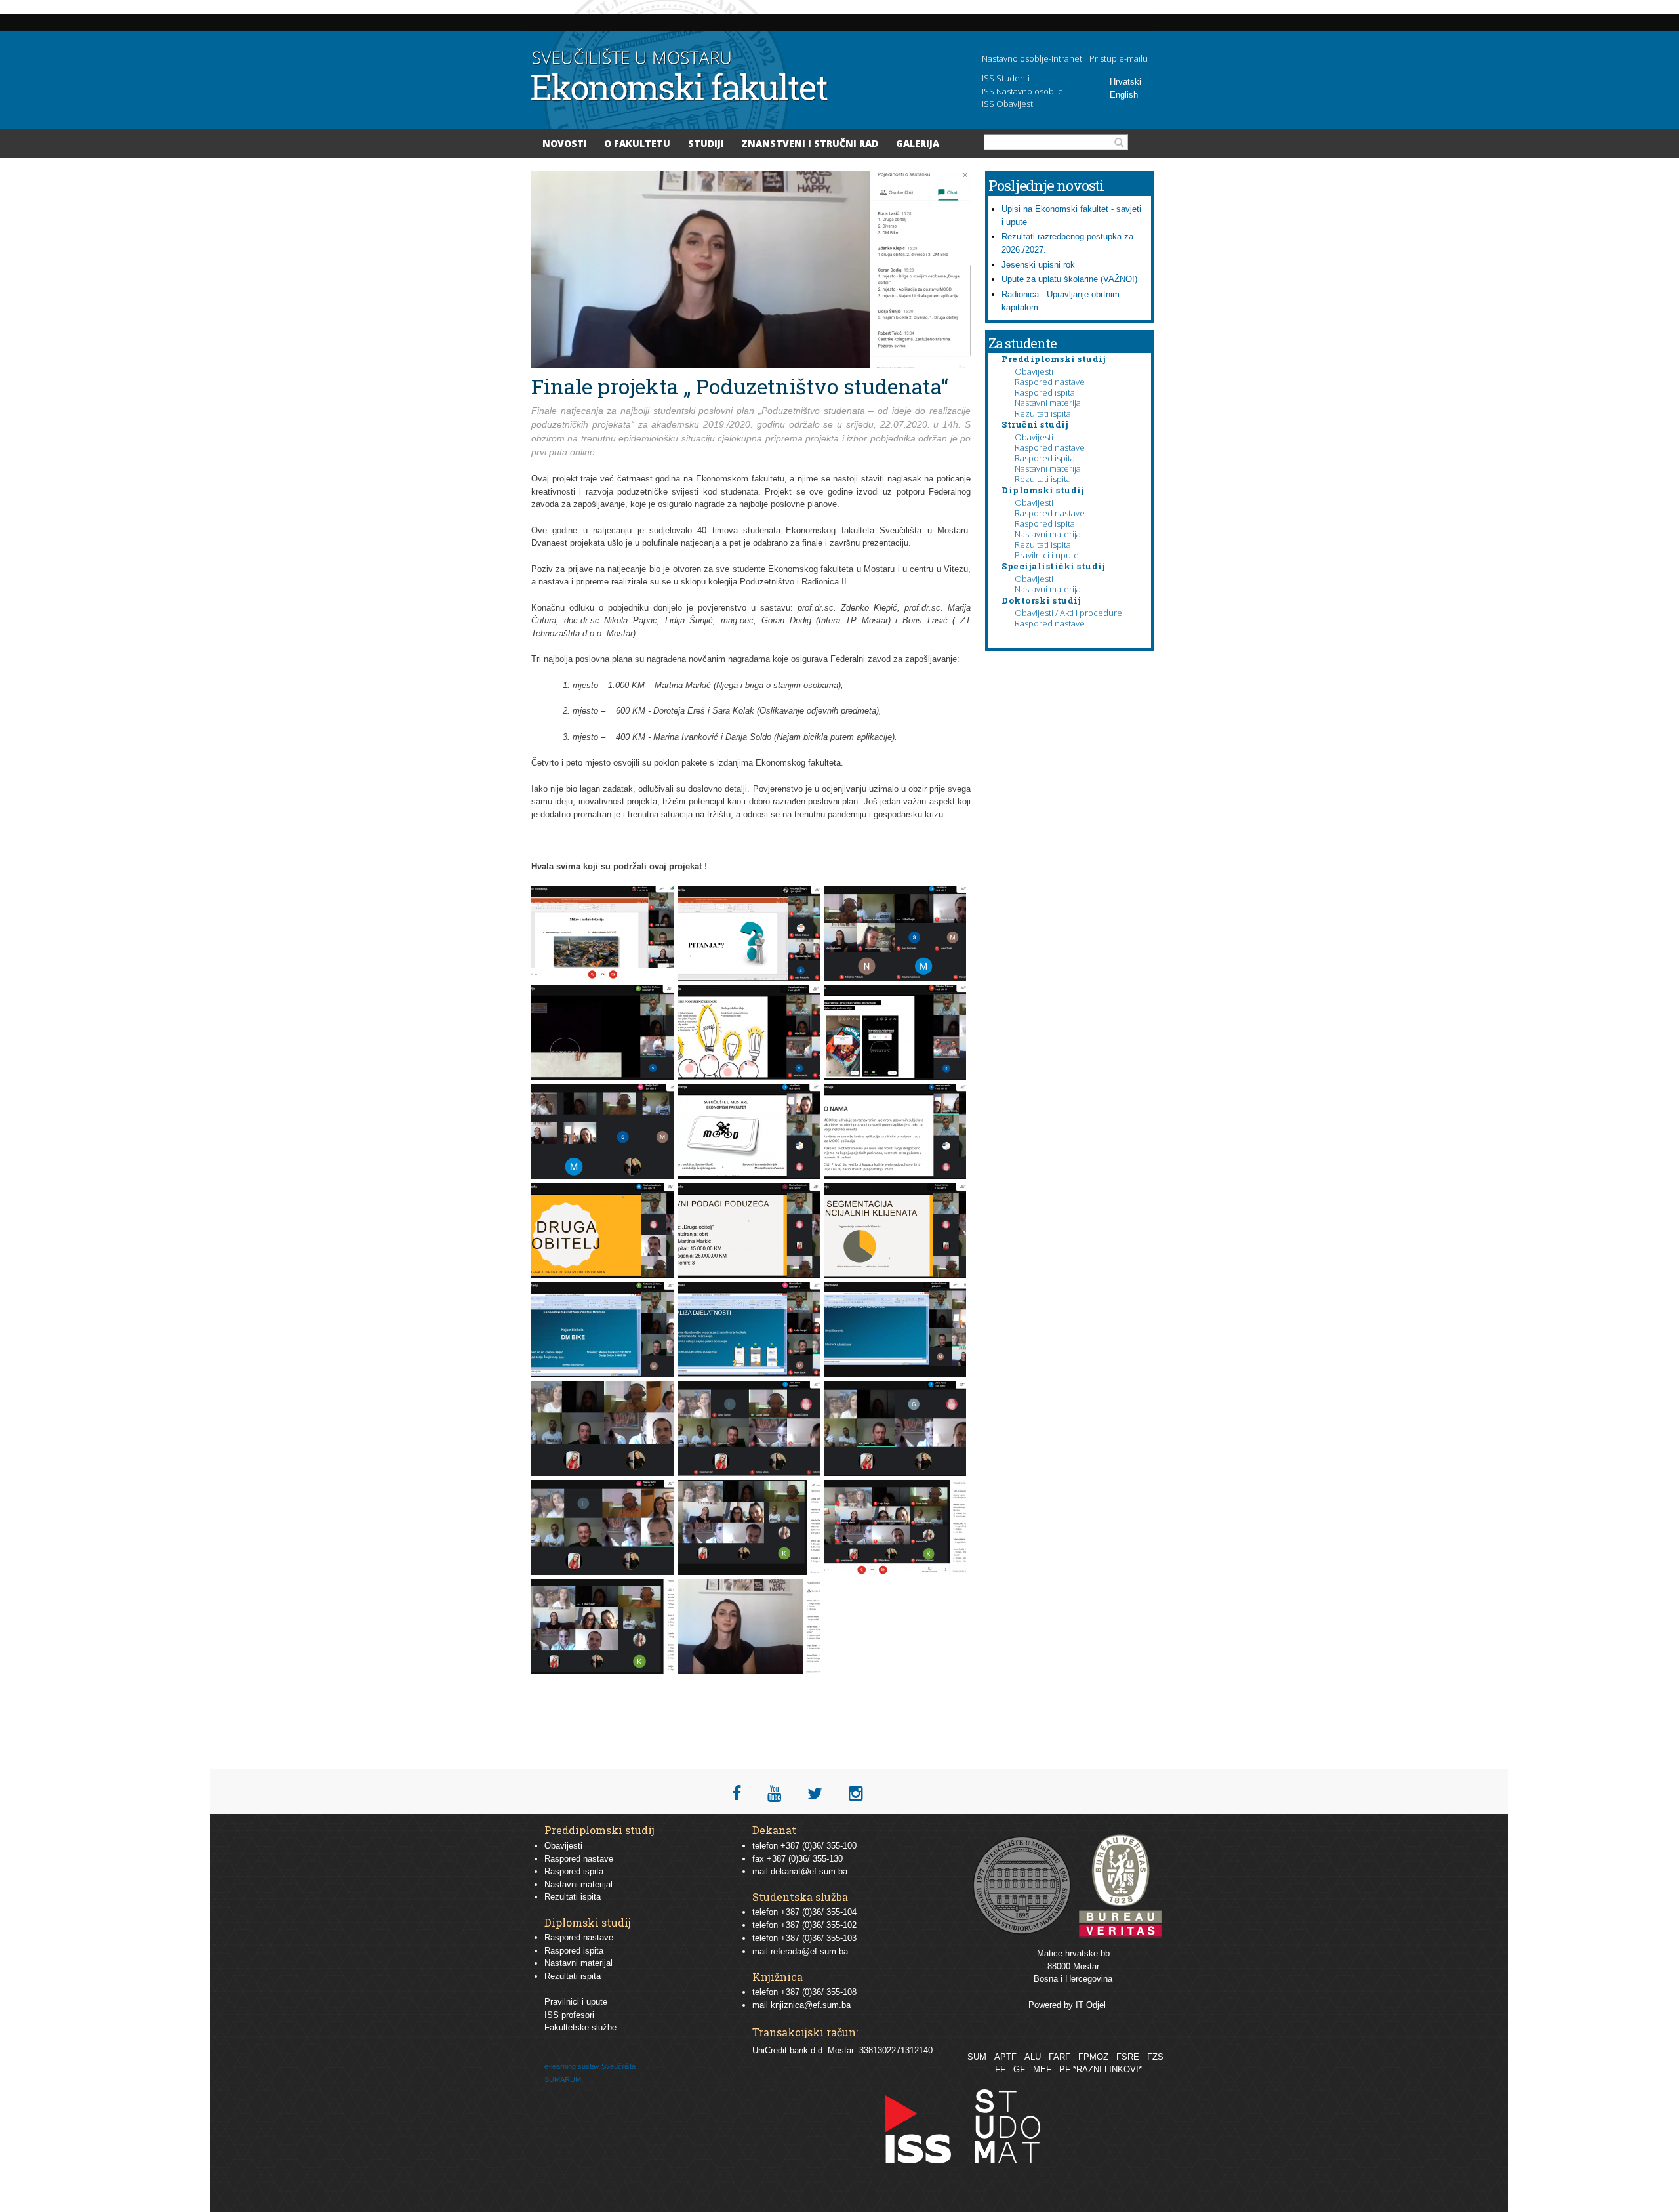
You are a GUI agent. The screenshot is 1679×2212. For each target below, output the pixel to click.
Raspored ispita (1045, 392)
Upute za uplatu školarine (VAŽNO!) (1069, 279)
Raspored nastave (1050, 382)
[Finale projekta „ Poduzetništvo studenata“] (604, 978)
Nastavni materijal (1049, 403)
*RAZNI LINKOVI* (1107, 2069)
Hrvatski (1125, 82)
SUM (977, 2057)
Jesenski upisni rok (1038, 265)
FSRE (1128, 2057)
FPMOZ (1093, 2057)
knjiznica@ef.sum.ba (811, 2005)
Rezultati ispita (1043, 413)
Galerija (918, 143)
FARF (1060, 2057)
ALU (1033, 2057)
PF (1065, 2069)
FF (1000, 2069)
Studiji (706, 143)
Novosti (565, 143)
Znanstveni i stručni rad (810, 143)
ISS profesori (569, 2015)
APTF (1005, 2057)
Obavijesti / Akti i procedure (1068, 613)
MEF (1042, 2069)
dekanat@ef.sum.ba (809, 1871)
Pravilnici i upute (1047, 555)
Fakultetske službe (580, 2027)
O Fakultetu (637, 143)
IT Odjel (1091, 2005)
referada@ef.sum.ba (809, 1951)
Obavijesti (1034, 371)
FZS (1155, 2057)
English (1124, 95)
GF (1019, 2069)
